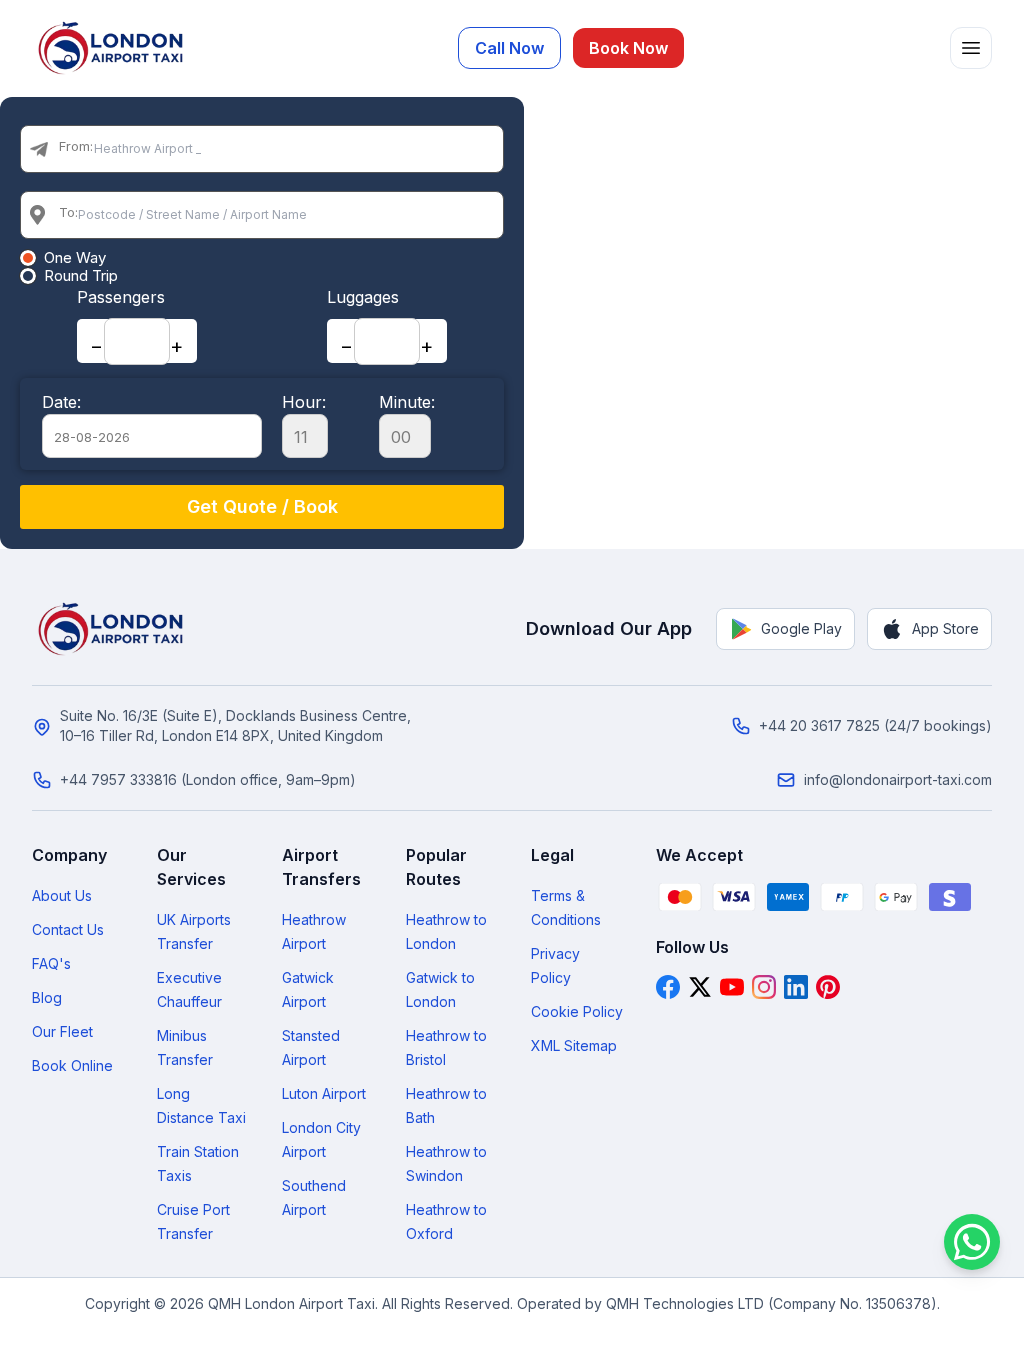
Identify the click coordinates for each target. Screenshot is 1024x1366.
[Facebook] (668, 987)
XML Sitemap (574, 1045)
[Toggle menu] (971, 48)
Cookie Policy (577, 1011)
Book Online (72, 1065)
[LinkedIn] (796, 987)
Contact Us (68, 929)
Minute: (407, 402)
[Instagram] (764, 987)
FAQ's (51, 963)
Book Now (628, 48)
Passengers (121, 297)
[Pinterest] (828, 987)
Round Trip (81, 276)
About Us (62, 895)
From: (76, 146)
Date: (61, 402)
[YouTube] (732, 987)
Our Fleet (62, 1031)
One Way (75, 258)
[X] (700, 987)
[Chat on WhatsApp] (972, 1242)
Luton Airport (324, 1093)
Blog (47, 997)
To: (68, 212)
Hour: (304, 402)
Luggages (363, 297)
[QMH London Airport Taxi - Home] (112, 629)
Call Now (509, 48)
